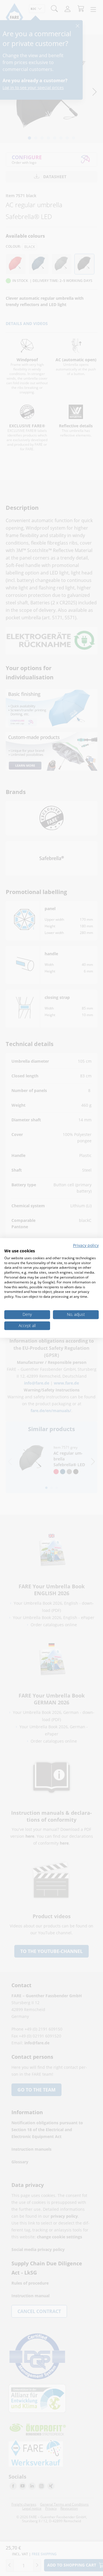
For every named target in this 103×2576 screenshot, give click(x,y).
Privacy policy (86, 1245)
